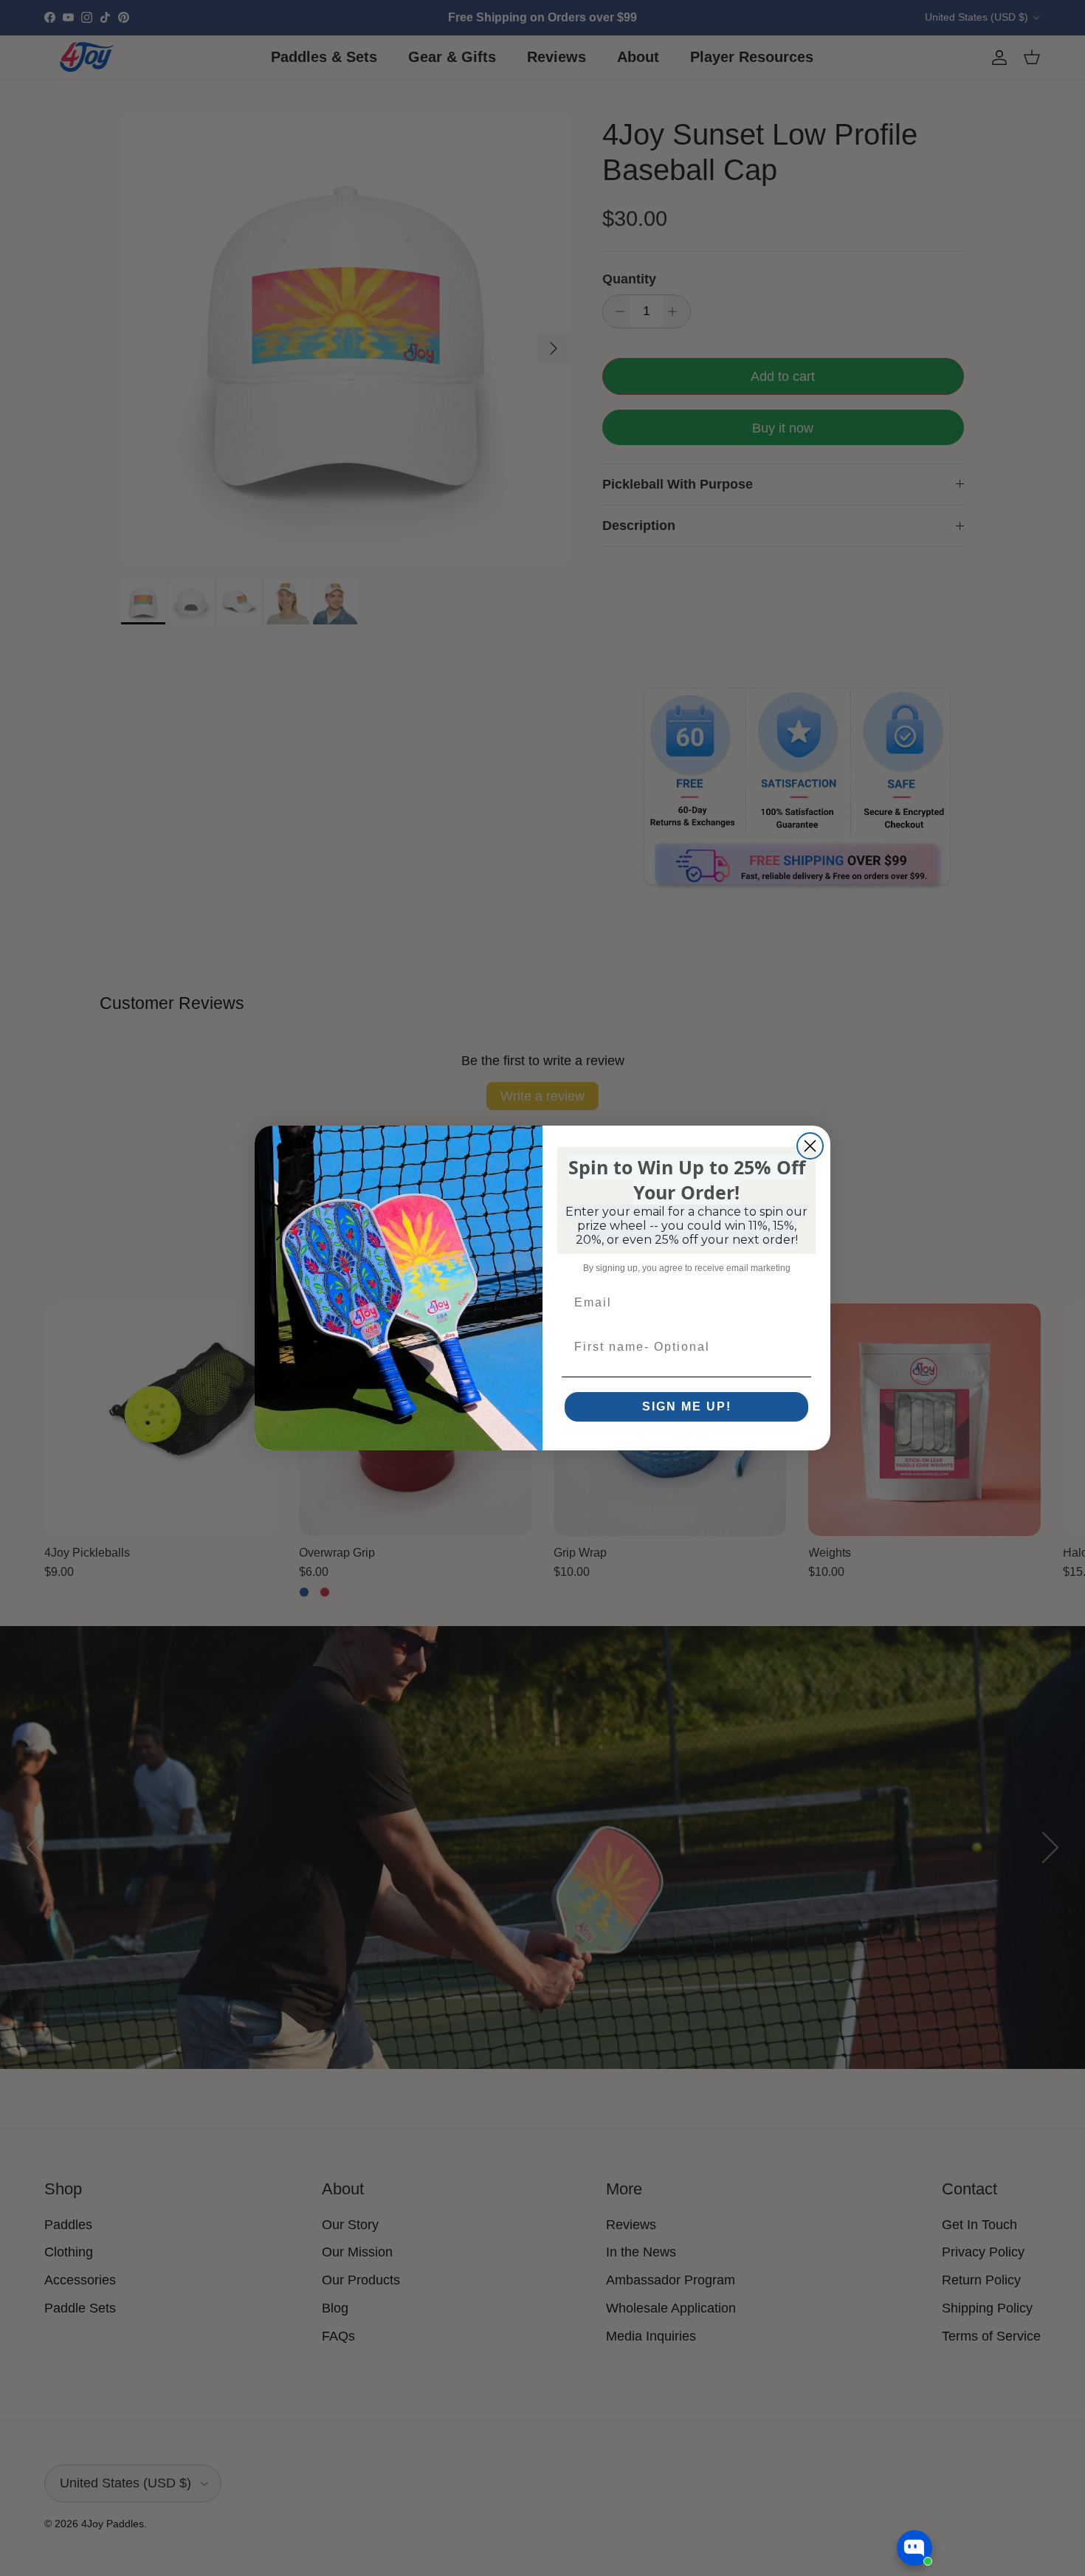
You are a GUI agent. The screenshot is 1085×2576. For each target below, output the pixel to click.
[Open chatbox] (914, 2548)
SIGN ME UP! (687, 1406)
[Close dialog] (810, 1146)
